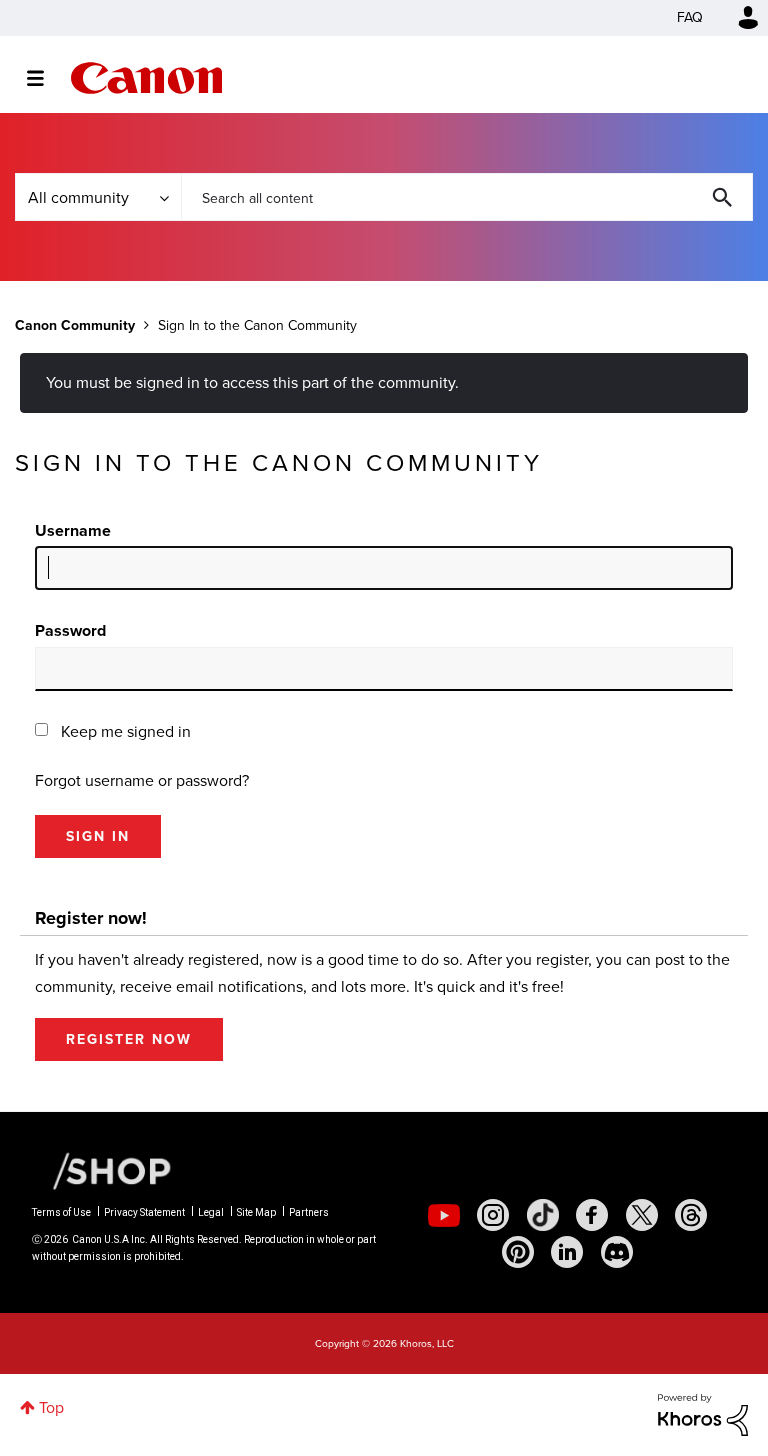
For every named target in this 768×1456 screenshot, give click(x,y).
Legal (211, 1212)
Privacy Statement (144, 1212)
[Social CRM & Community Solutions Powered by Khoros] (703, 1413)
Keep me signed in (126, 731)
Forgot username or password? (142, 780)
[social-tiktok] (543, 1215)
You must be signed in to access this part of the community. (252, 382)
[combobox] (467, 197)
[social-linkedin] (567, 1252)
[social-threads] (691, 1215)
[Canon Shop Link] (102, 1170)
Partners (309, 1212)
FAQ (690, 17)
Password (70, 630)
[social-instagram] (493, 1215)
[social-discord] (617, 1252)
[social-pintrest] (518, 1252)
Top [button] (51, 1407)
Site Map (256, 1212)
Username (73, 530)
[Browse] (45, 78)
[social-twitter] (642, 1215)
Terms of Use (61, 1212)
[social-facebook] (592, 1215)
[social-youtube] (444, 1215)
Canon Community (146, 78)
